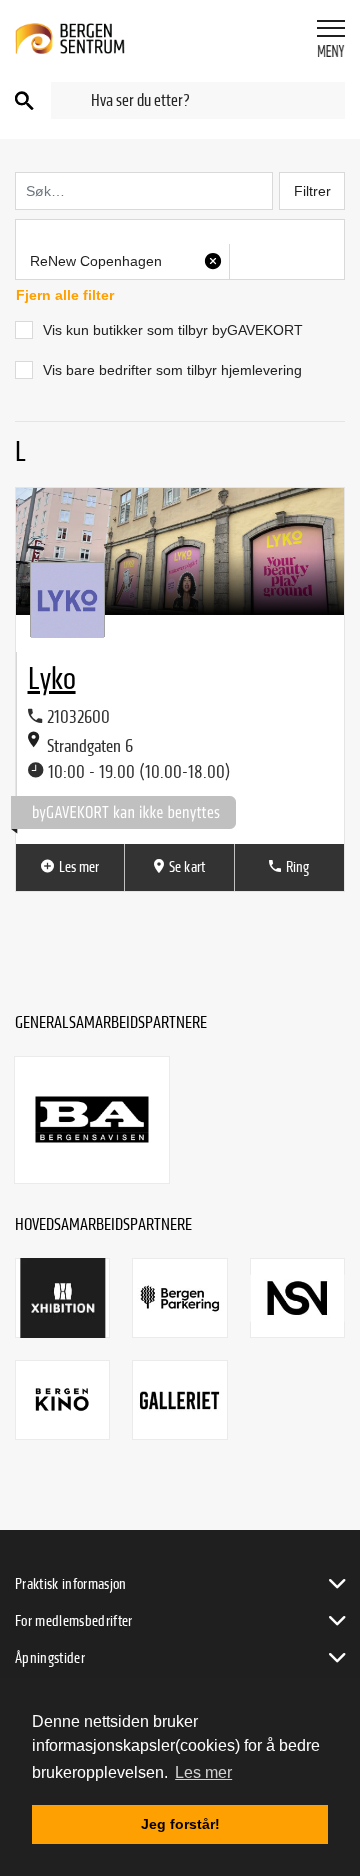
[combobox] (198, 100)
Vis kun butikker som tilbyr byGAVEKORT (173, 330)
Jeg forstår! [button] (180, 1824)
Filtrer (312, 191)
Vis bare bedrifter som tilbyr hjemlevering (172, 370)
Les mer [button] (203, 1772)
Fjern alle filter (65, 295)
